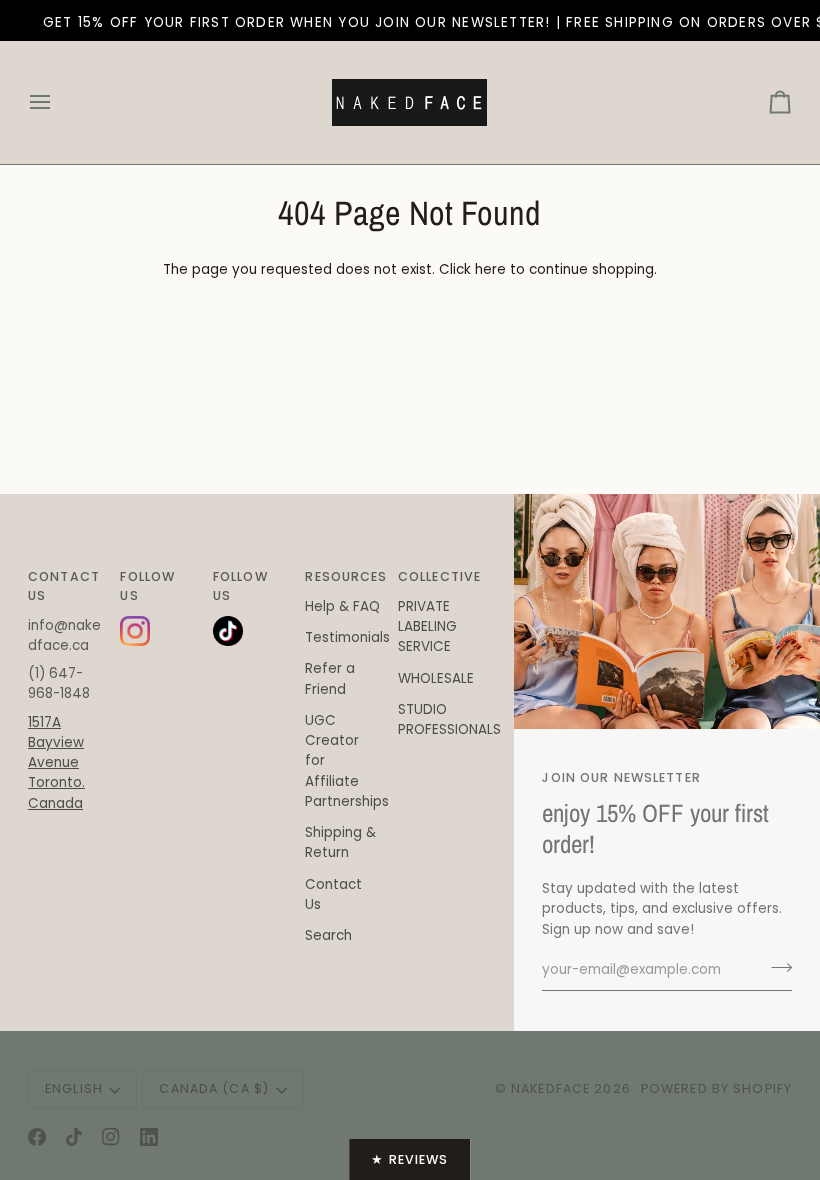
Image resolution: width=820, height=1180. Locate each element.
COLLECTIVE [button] (436, 576)
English (74, 1088)
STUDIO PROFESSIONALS (449, 719)
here (490, 269)
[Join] (775, 968)
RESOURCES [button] (343, 576)
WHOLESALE (436, 678)
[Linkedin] (149, 1137)
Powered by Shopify (716, 1088)
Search (328, 935)
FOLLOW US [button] (147, 586)
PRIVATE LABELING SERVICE (427, 627)
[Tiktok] (74, 1137)
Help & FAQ (342, 606)
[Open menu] (58, 102)
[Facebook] (37, 1137)
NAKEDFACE (552, 1088)
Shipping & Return (340, 842)
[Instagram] (111, 1137)
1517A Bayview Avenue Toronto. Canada (56, 763)
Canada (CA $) (214, 1088)
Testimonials (347, 637)
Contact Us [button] (64, 586)
